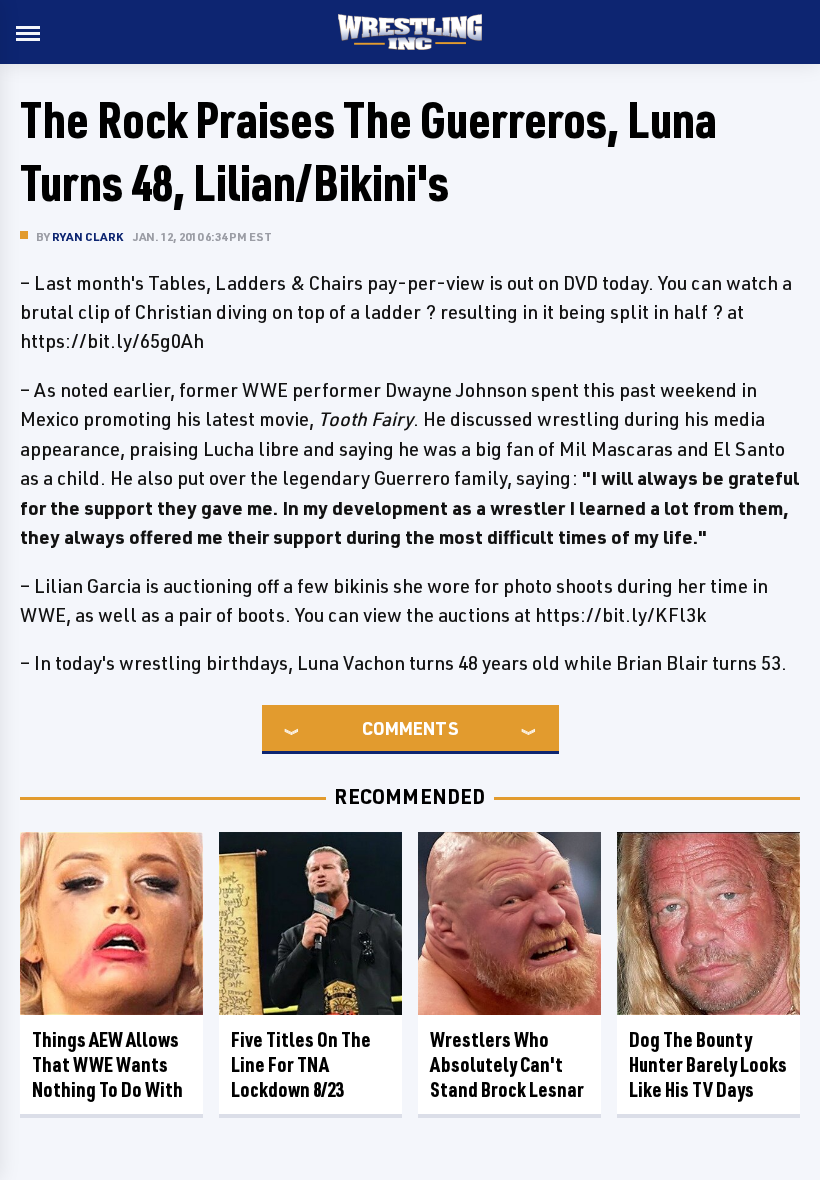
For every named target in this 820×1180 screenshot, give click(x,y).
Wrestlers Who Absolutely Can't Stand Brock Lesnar (507, 1064)
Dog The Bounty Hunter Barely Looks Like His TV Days (708, 1064)
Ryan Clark (87, 236)
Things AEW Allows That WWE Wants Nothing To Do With (107, 1064)
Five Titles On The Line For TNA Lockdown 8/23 (301, 1064)
